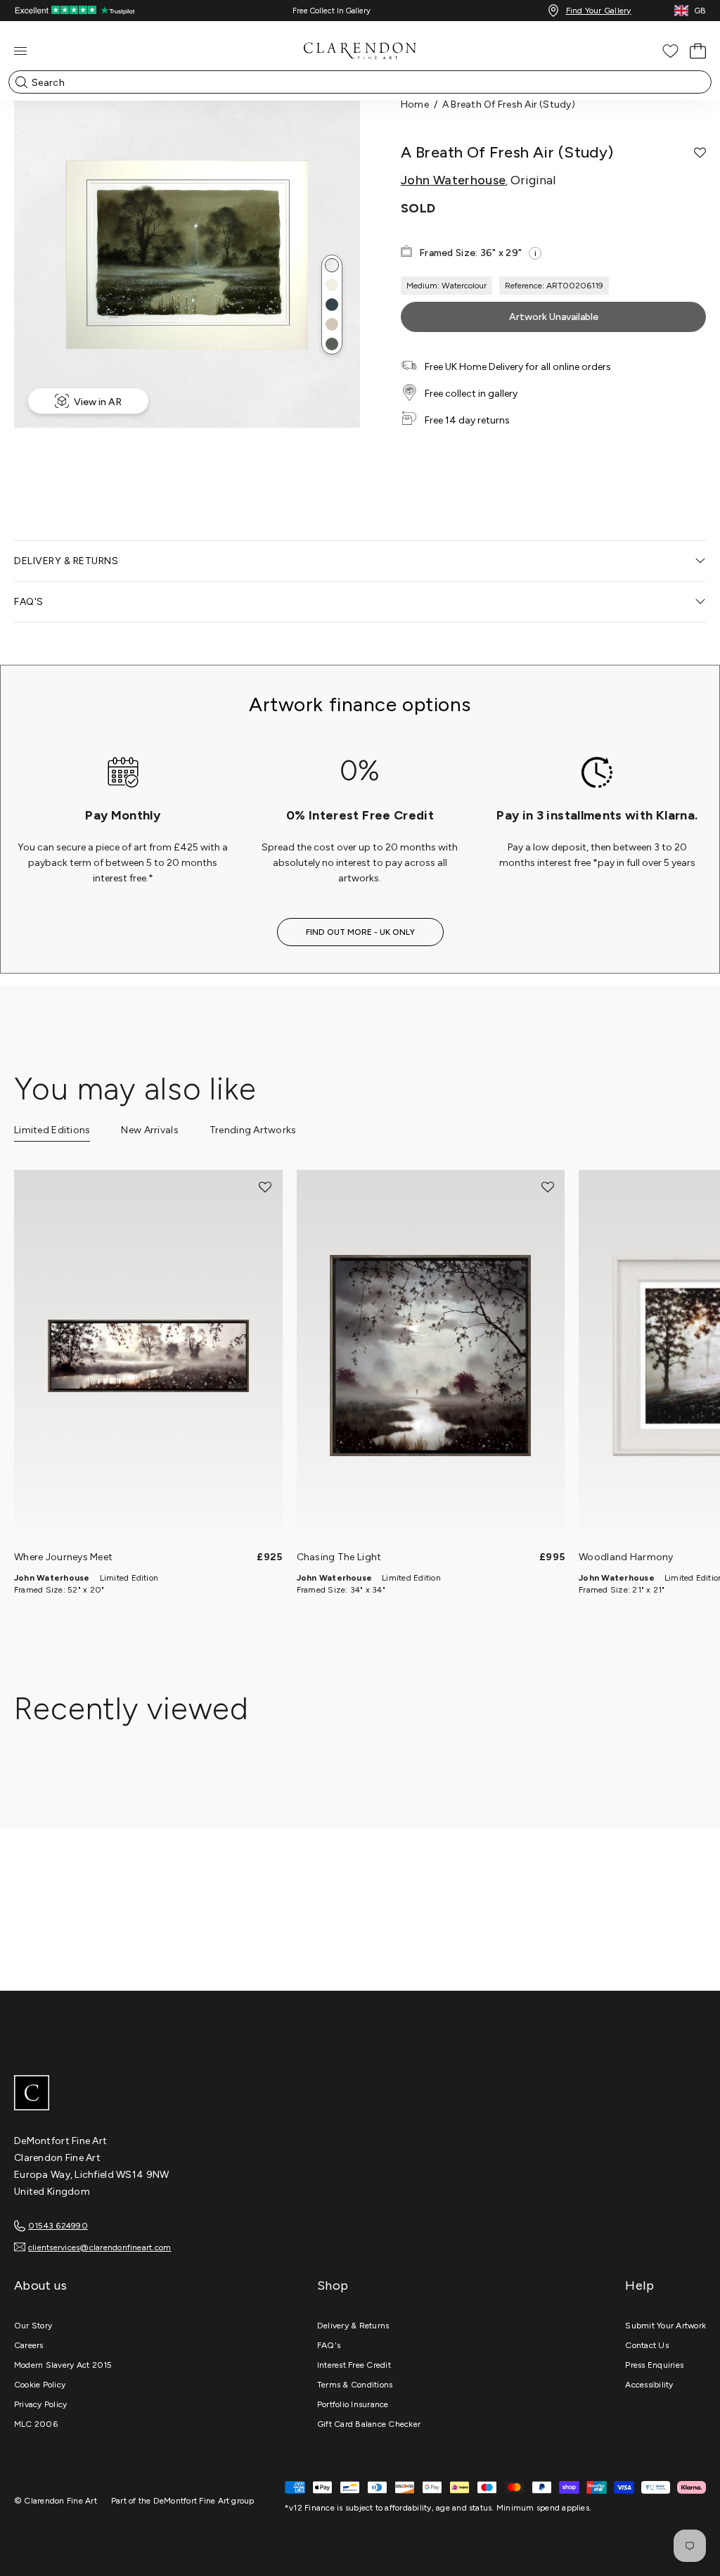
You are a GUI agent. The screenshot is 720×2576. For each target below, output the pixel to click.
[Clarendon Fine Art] (360, 2094)
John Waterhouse (453, 180)
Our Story (33, 2326)
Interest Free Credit (354, 2365)
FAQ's (329, 2345)
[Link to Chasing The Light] (431, 1356)
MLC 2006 (36, 2424)
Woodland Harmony (626, 1557)
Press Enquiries (654, 2365)
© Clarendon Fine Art (56, 2501)
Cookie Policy (40, 2385)
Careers (29, 2345)
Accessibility (649, 2385)
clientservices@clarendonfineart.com (99, 2247)
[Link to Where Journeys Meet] (148, 1356)
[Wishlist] (670, 51)
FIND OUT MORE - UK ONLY (360, 932)
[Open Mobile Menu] (20, 51)
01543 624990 (58, 2226)
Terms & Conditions (355, 2385)
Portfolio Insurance (353, 2404)
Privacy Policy (40, 2404)
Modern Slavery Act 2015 (63, 2365)
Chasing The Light (339, 1557)
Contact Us (647, 2345)
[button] (332, 265)
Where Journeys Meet (63, 1557)
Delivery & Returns (353, 2326)
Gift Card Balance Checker (369, 2424)
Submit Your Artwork (666, 2326)
